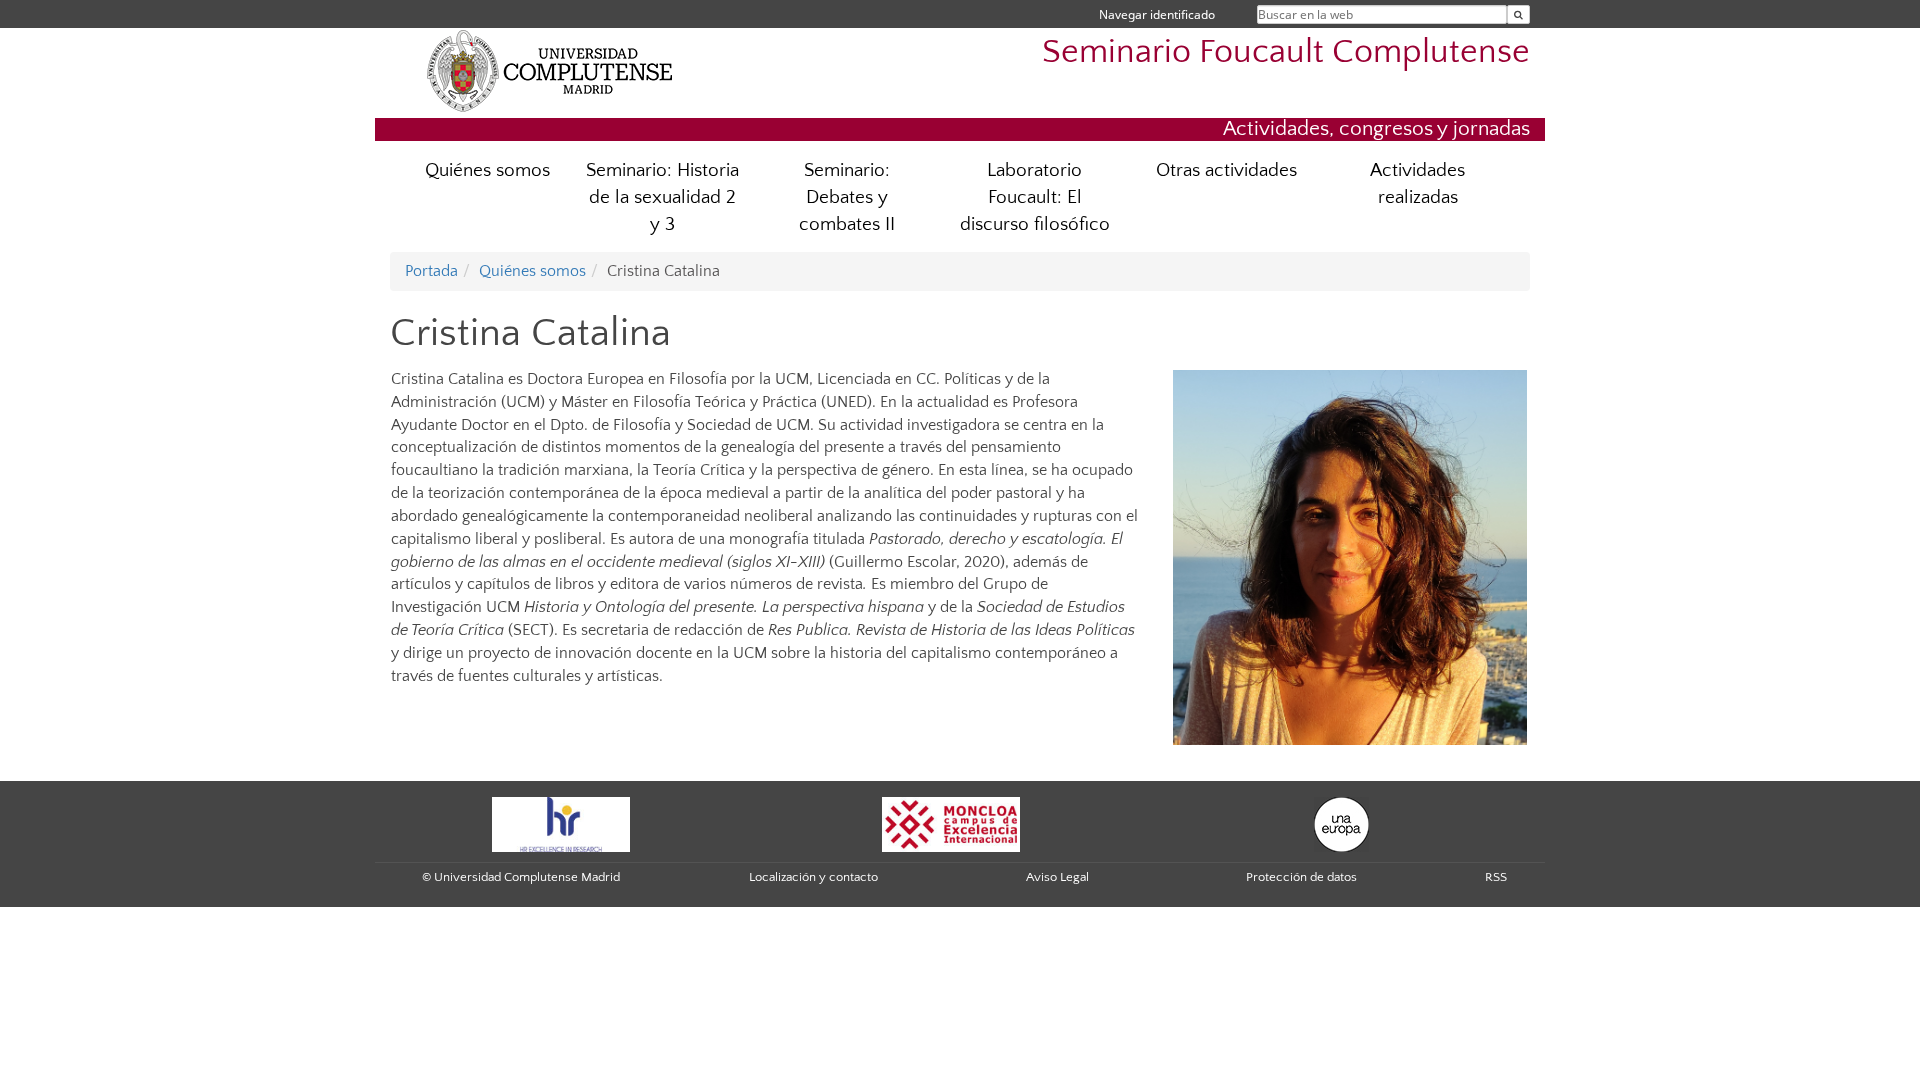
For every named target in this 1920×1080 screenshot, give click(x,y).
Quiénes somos (487, 170)
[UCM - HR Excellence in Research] (561, 823)
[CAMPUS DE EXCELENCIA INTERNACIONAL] (951, 823)
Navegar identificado (1157, 14)
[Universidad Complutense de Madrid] (550, 70)
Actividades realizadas (1417, 184)
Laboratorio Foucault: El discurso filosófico (1035, 197)
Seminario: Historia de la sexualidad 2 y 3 (662, 197)
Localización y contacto (813, 877)
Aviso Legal (1057, 877)
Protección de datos (1301, 877)
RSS (1496, 877)
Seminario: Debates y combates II (847, 197)
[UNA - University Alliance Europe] (1341, 823)
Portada (431, 271)
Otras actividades (1226, 170)
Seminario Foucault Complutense (1286, 52)
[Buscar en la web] (1518, 14)
